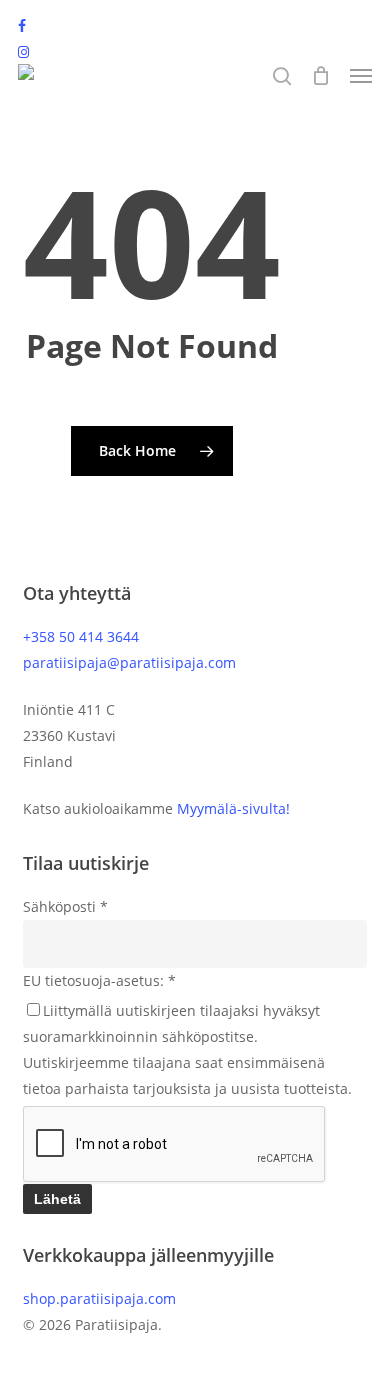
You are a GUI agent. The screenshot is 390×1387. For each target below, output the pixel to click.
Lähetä (57, 1199)
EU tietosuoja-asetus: (99, 980)
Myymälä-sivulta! (233, 808)
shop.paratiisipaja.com (99, 1298)
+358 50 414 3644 (81, 636)
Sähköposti (65, 906)
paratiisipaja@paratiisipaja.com (129, 662)
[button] (361, 76)
